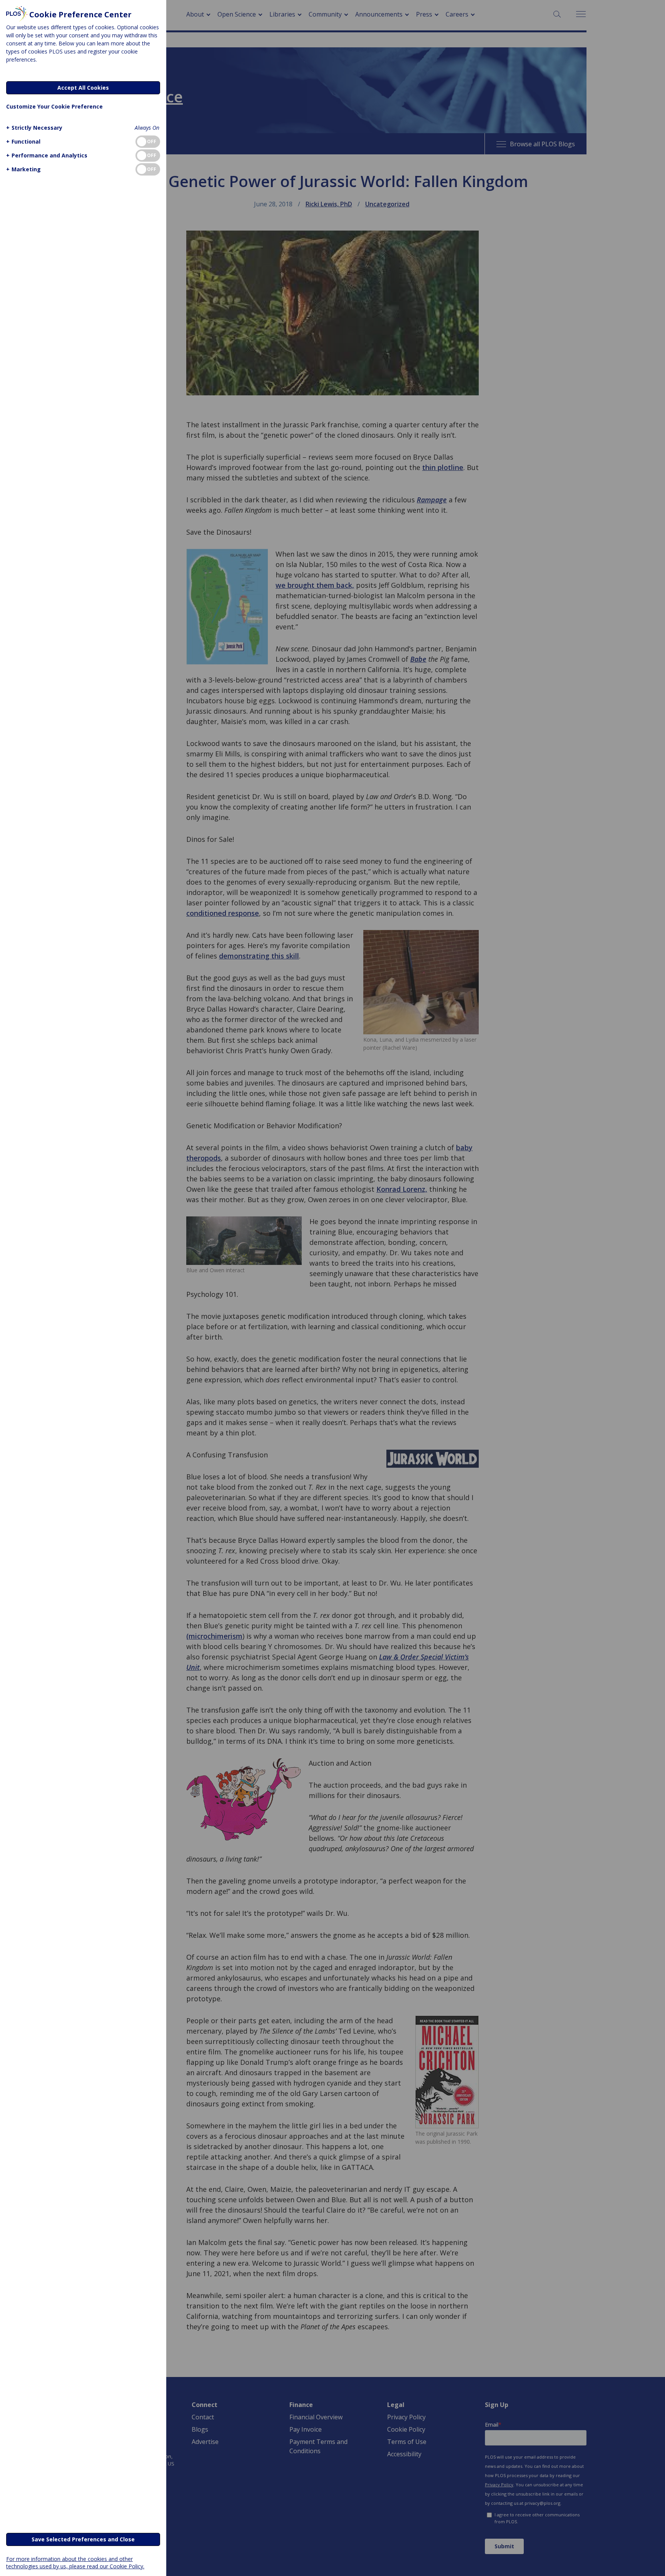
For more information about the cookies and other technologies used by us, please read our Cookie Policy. (75, 2563)
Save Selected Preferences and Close (83, 2539)
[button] (34, 128)
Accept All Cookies (83, 88)
